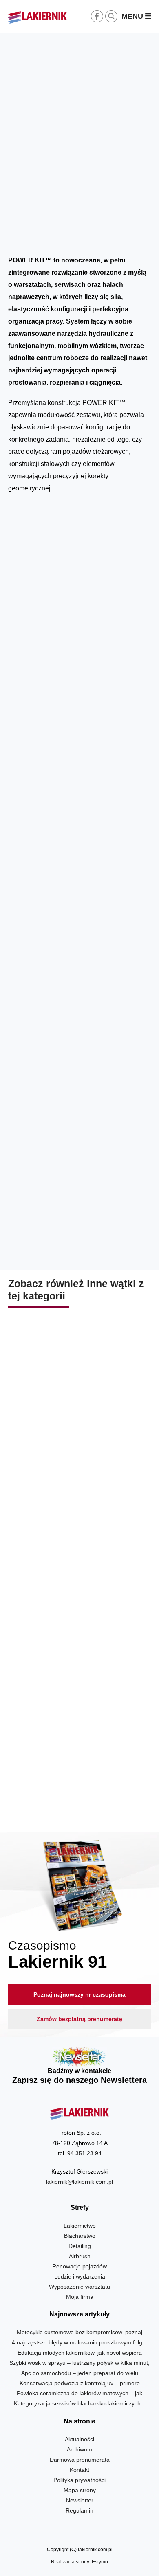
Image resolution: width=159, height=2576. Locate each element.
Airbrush (80, 2256)
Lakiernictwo (80, 2226)
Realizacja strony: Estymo (79, 2562)
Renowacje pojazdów (79, 2266)
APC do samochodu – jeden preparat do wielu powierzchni (80, 1605)
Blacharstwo (114, 235)
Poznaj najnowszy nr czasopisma (79, 1994)
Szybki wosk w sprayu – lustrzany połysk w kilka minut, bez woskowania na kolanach (80, 1441)
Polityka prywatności (79, 2480)
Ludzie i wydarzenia (80, 2276)
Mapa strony (80, 2490)
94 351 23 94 (84, 2153)
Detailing (80, 2246)
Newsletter (80, 2066)
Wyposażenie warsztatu (79, 2287)
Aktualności (79, 2439)
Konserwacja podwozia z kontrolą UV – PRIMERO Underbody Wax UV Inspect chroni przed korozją (80, 1775)
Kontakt (79, 2470)
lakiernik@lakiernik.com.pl (79, 2182)
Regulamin (79, 2510)
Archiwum (79, 2449)
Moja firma (80, 2297)
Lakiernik (85, 235)
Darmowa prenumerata (80, 2460)
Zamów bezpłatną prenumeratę (79, 2019)
